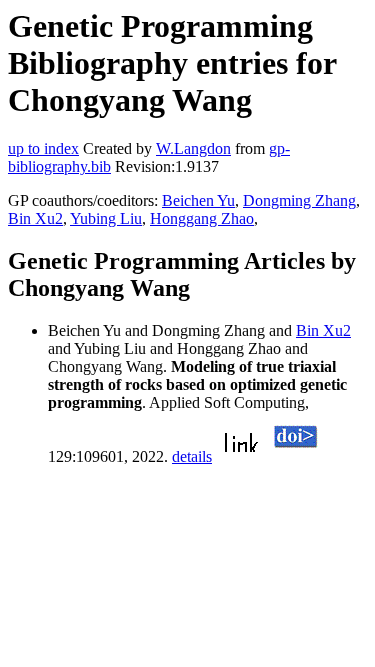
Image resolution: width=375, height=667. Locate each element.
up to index (43, 148)
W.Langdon (193, 148)
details (192, 456)
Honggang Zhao (202, 218)
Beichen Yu (198, 200)
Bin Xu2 (35, 218)
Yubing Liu (106, 218)
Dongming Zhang (299, 200)
